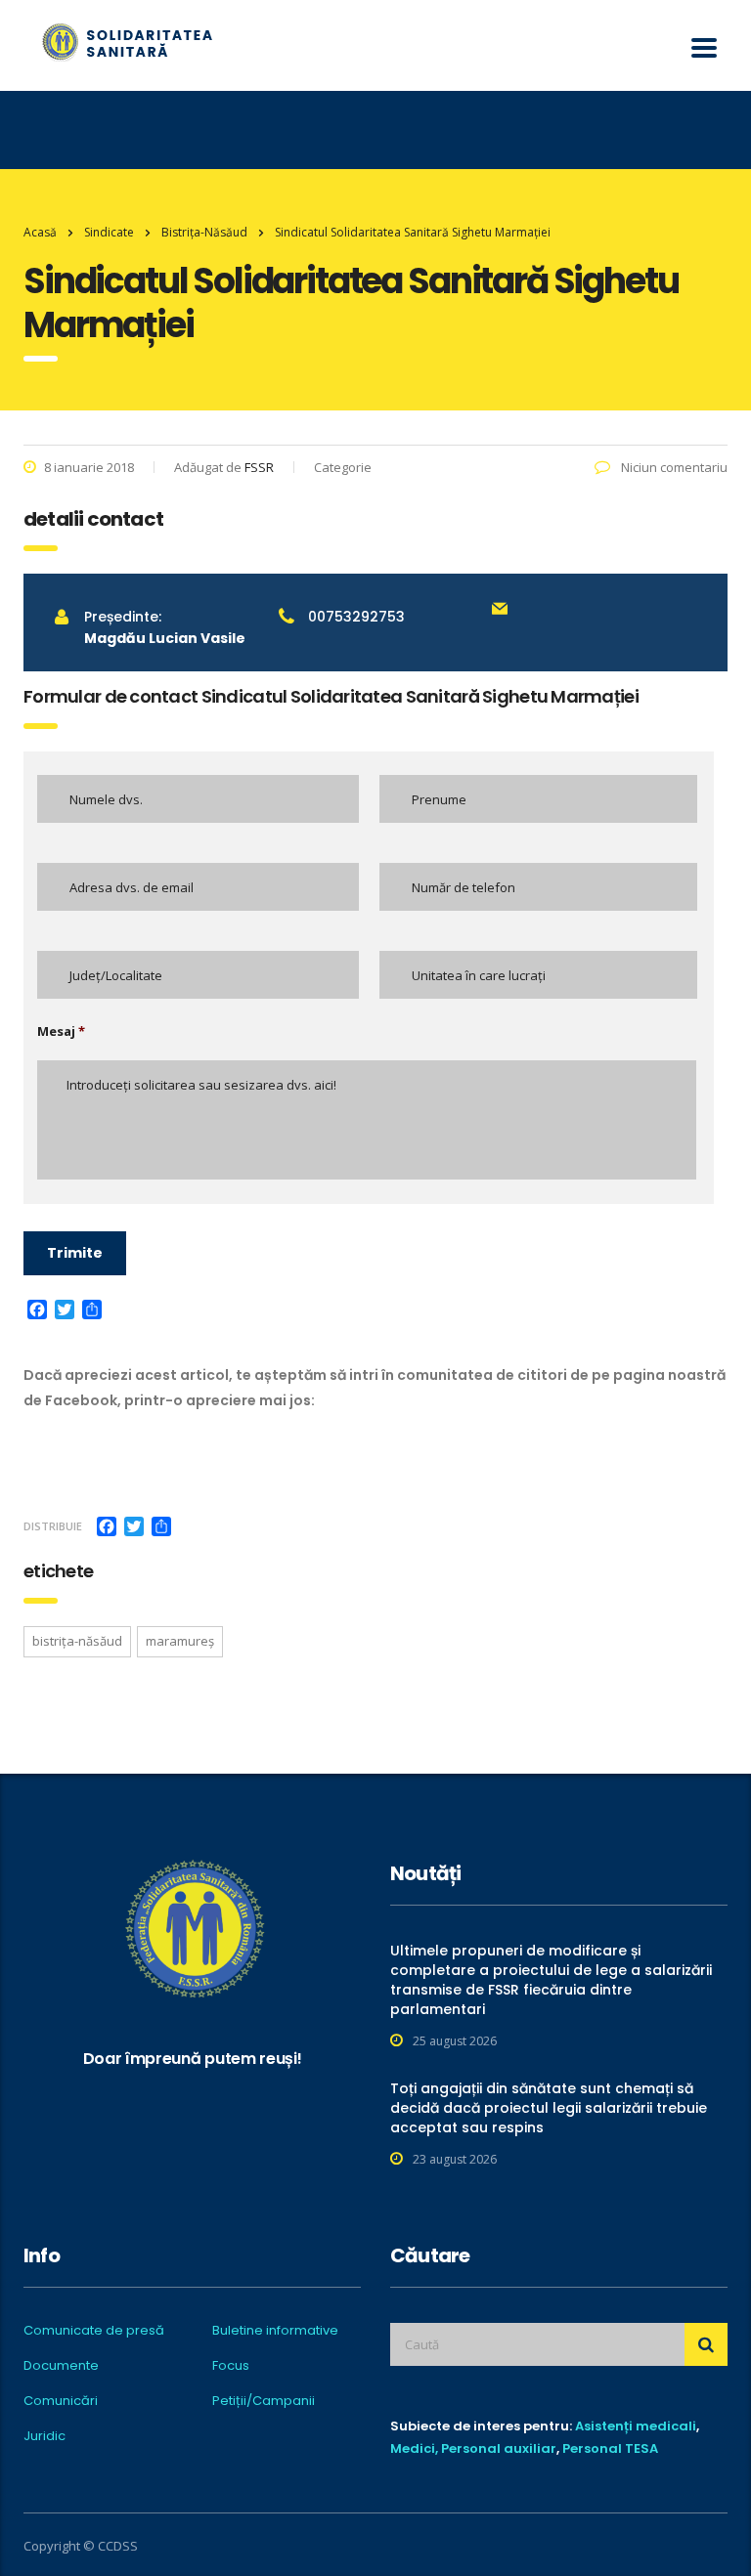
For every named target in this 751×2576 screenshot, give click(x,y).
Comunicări (61, 2401)
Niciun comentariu (673, 467)
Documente (61, 2366)
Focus (231, 2366)
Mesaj (61, 1031)
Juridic (44, 2436)
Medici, (414, 2448)
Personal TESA (610, 2448)
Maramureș (180, 1641)
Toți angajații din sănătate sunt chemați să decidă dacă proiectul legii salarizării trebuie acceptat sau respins (549, 2108)
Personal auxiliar (499, 2448)
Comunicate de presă (94, 2331)
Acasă (40, 232)
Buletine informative (275, 2331)
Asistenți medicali (636, 2426)
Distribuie (53, 1526)
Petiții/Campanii (264, 2401)
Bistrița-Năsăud (77, 1641)
